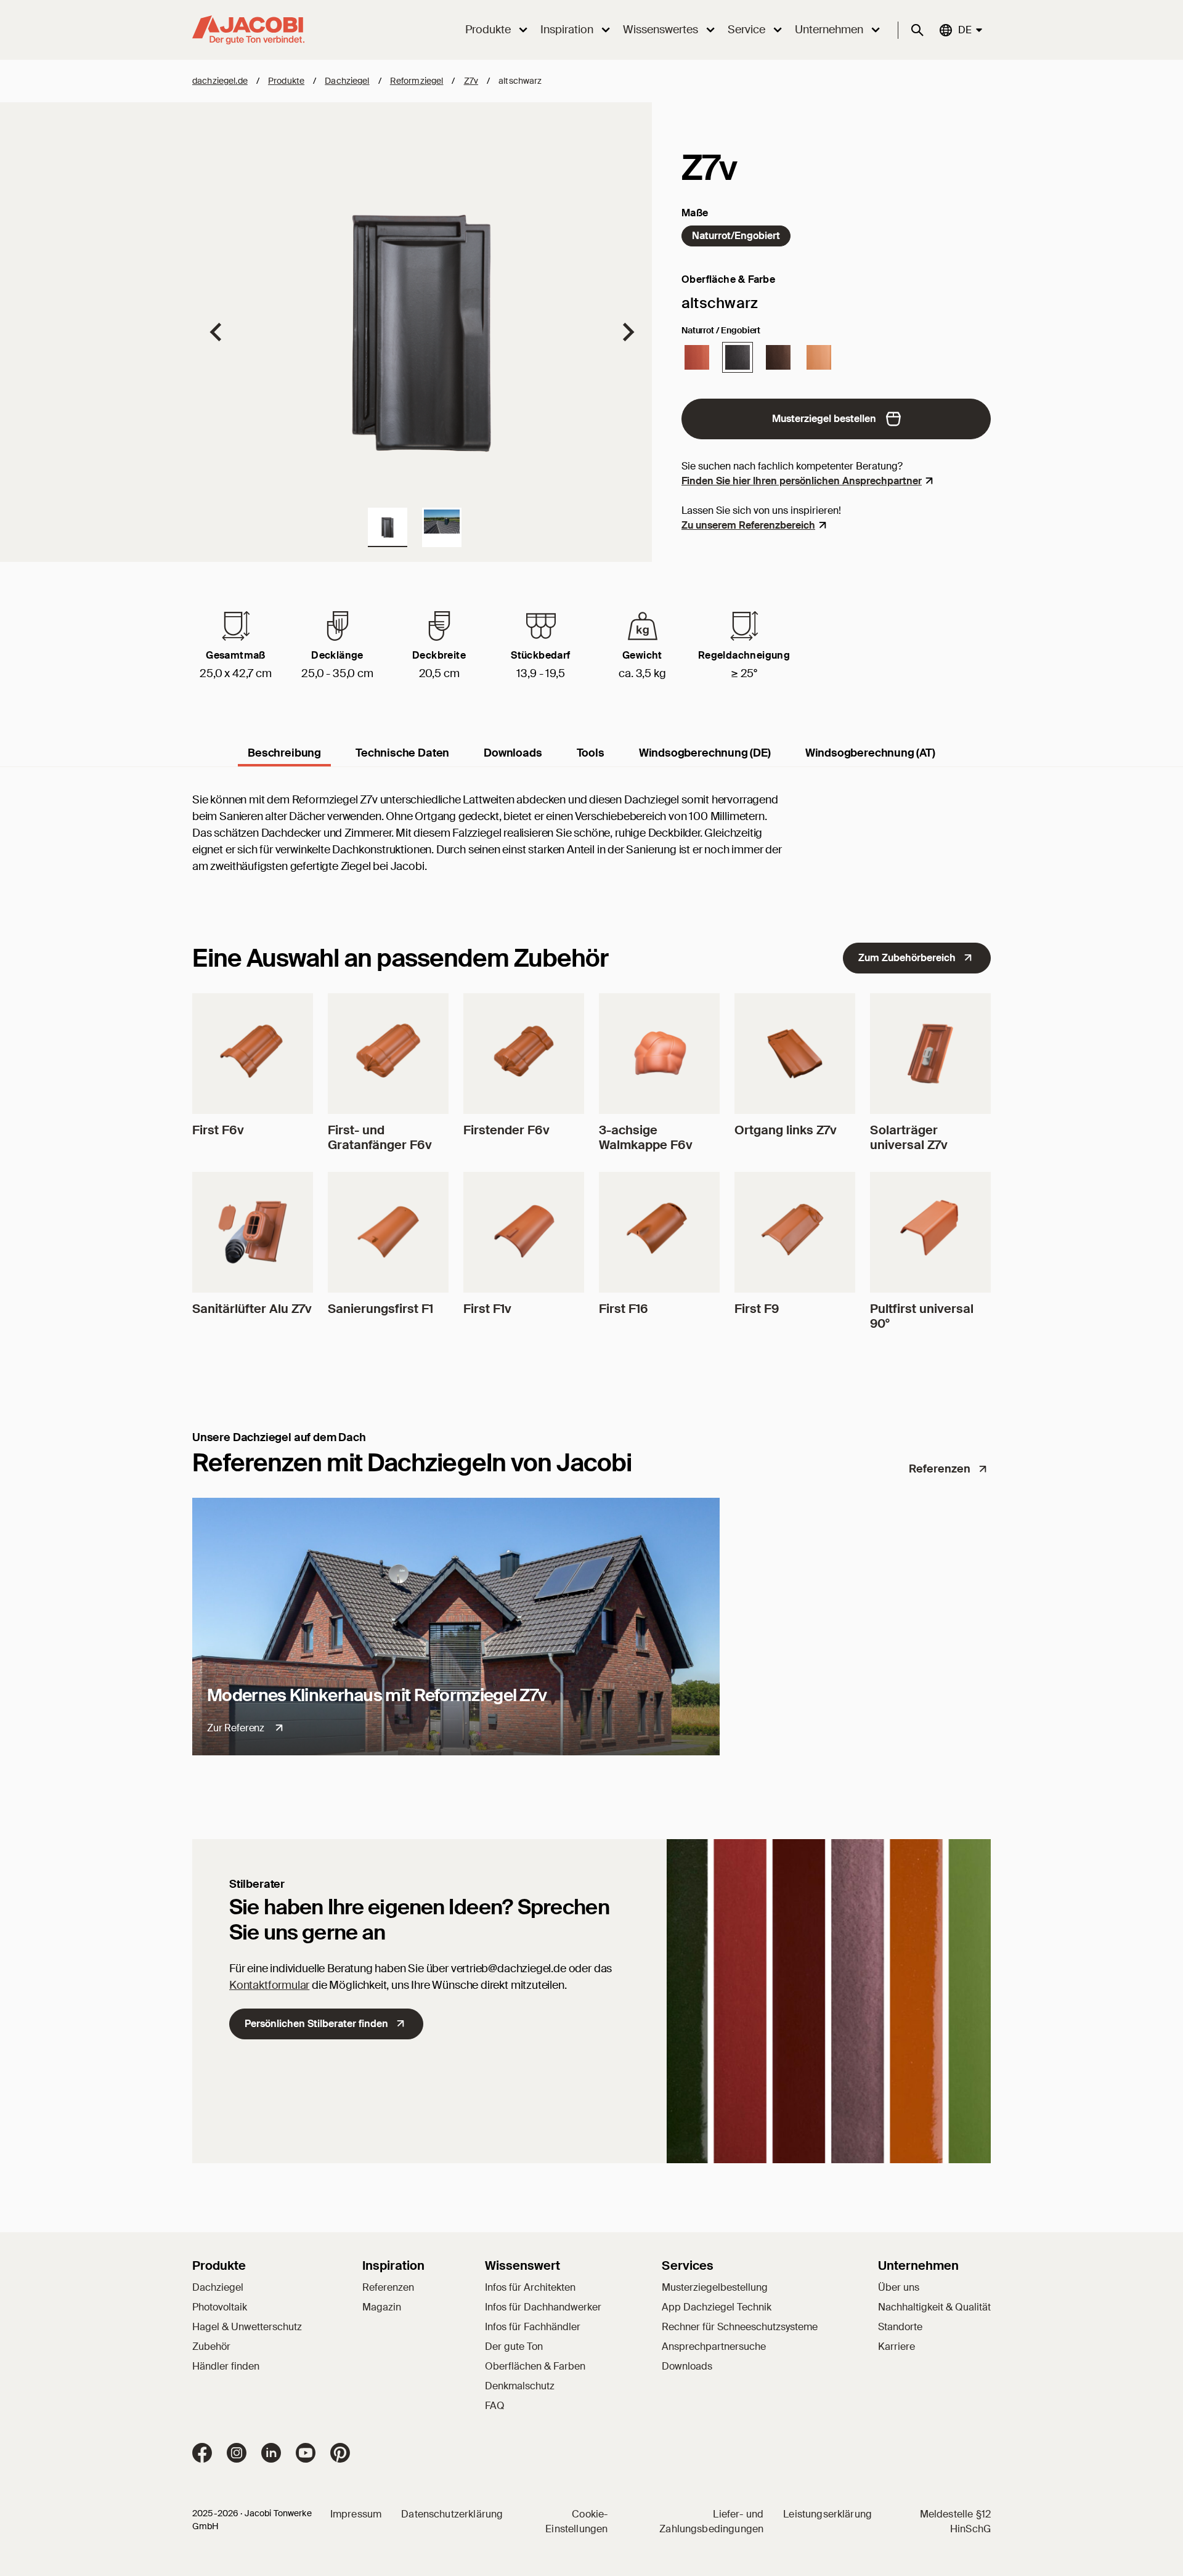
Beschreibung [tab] (284, 753)
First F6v (218, 1130)
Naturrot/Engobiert (736, 236)
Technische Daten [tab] (402, 753)
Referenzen (940, 1469)
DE (964, 30)
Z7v (471, 81)
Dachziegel (347, 81)
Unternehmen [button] (829, 30)
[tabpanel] (591, 846)
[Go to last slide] (217, 332)
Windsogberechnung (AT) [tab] (870, 753)
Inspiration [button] (567, 30)
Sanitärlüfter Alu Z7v (252, 1309)
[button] (388, 527)
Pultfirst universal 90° (922, 1316)
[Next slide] (627, 332)
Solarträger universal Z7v (909, 1137)
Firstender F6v (506, 1130)
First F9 (757, 1309)
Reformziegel (417, 81)
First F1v (487, 1309)
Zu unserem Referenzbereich (748, 525)
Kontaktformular (269, 1985)
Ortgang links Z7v (786, 1130)
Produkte (286, 81)
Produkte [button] (488, 30)
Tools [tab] (591, 753)
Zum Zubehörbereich (907, 958)
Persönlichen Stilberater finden (316, 2024)
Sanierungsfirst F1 (380, 1309)
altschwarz (520, 81)
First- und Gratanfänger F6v (380, 1137)
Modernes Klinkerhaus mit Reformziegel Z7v (377, 1695)
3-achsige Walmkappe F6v (646, 1137)
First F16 (624, 1309)
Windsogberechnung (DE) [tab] (705, 753)
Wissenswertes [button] (661, 30)
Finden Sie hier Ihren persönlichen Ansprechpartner (802, 481)
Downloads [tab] (513, 753)
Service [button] (746, 30)
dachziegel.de (220, 81)
